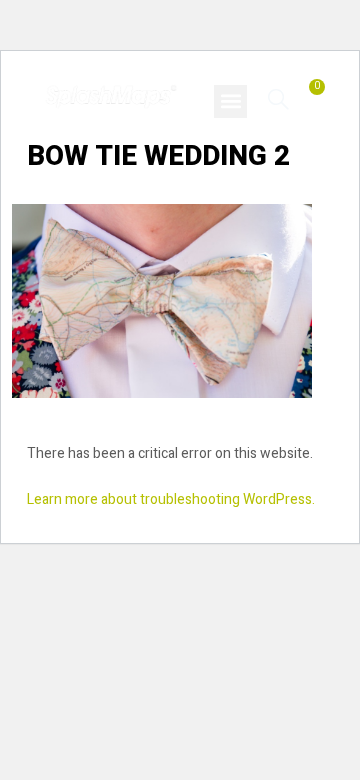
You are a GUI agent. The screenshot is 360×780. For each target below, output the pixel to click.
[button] (230, 101)
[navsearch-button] (278, 98)
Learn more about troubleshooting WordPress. (171, 499)
